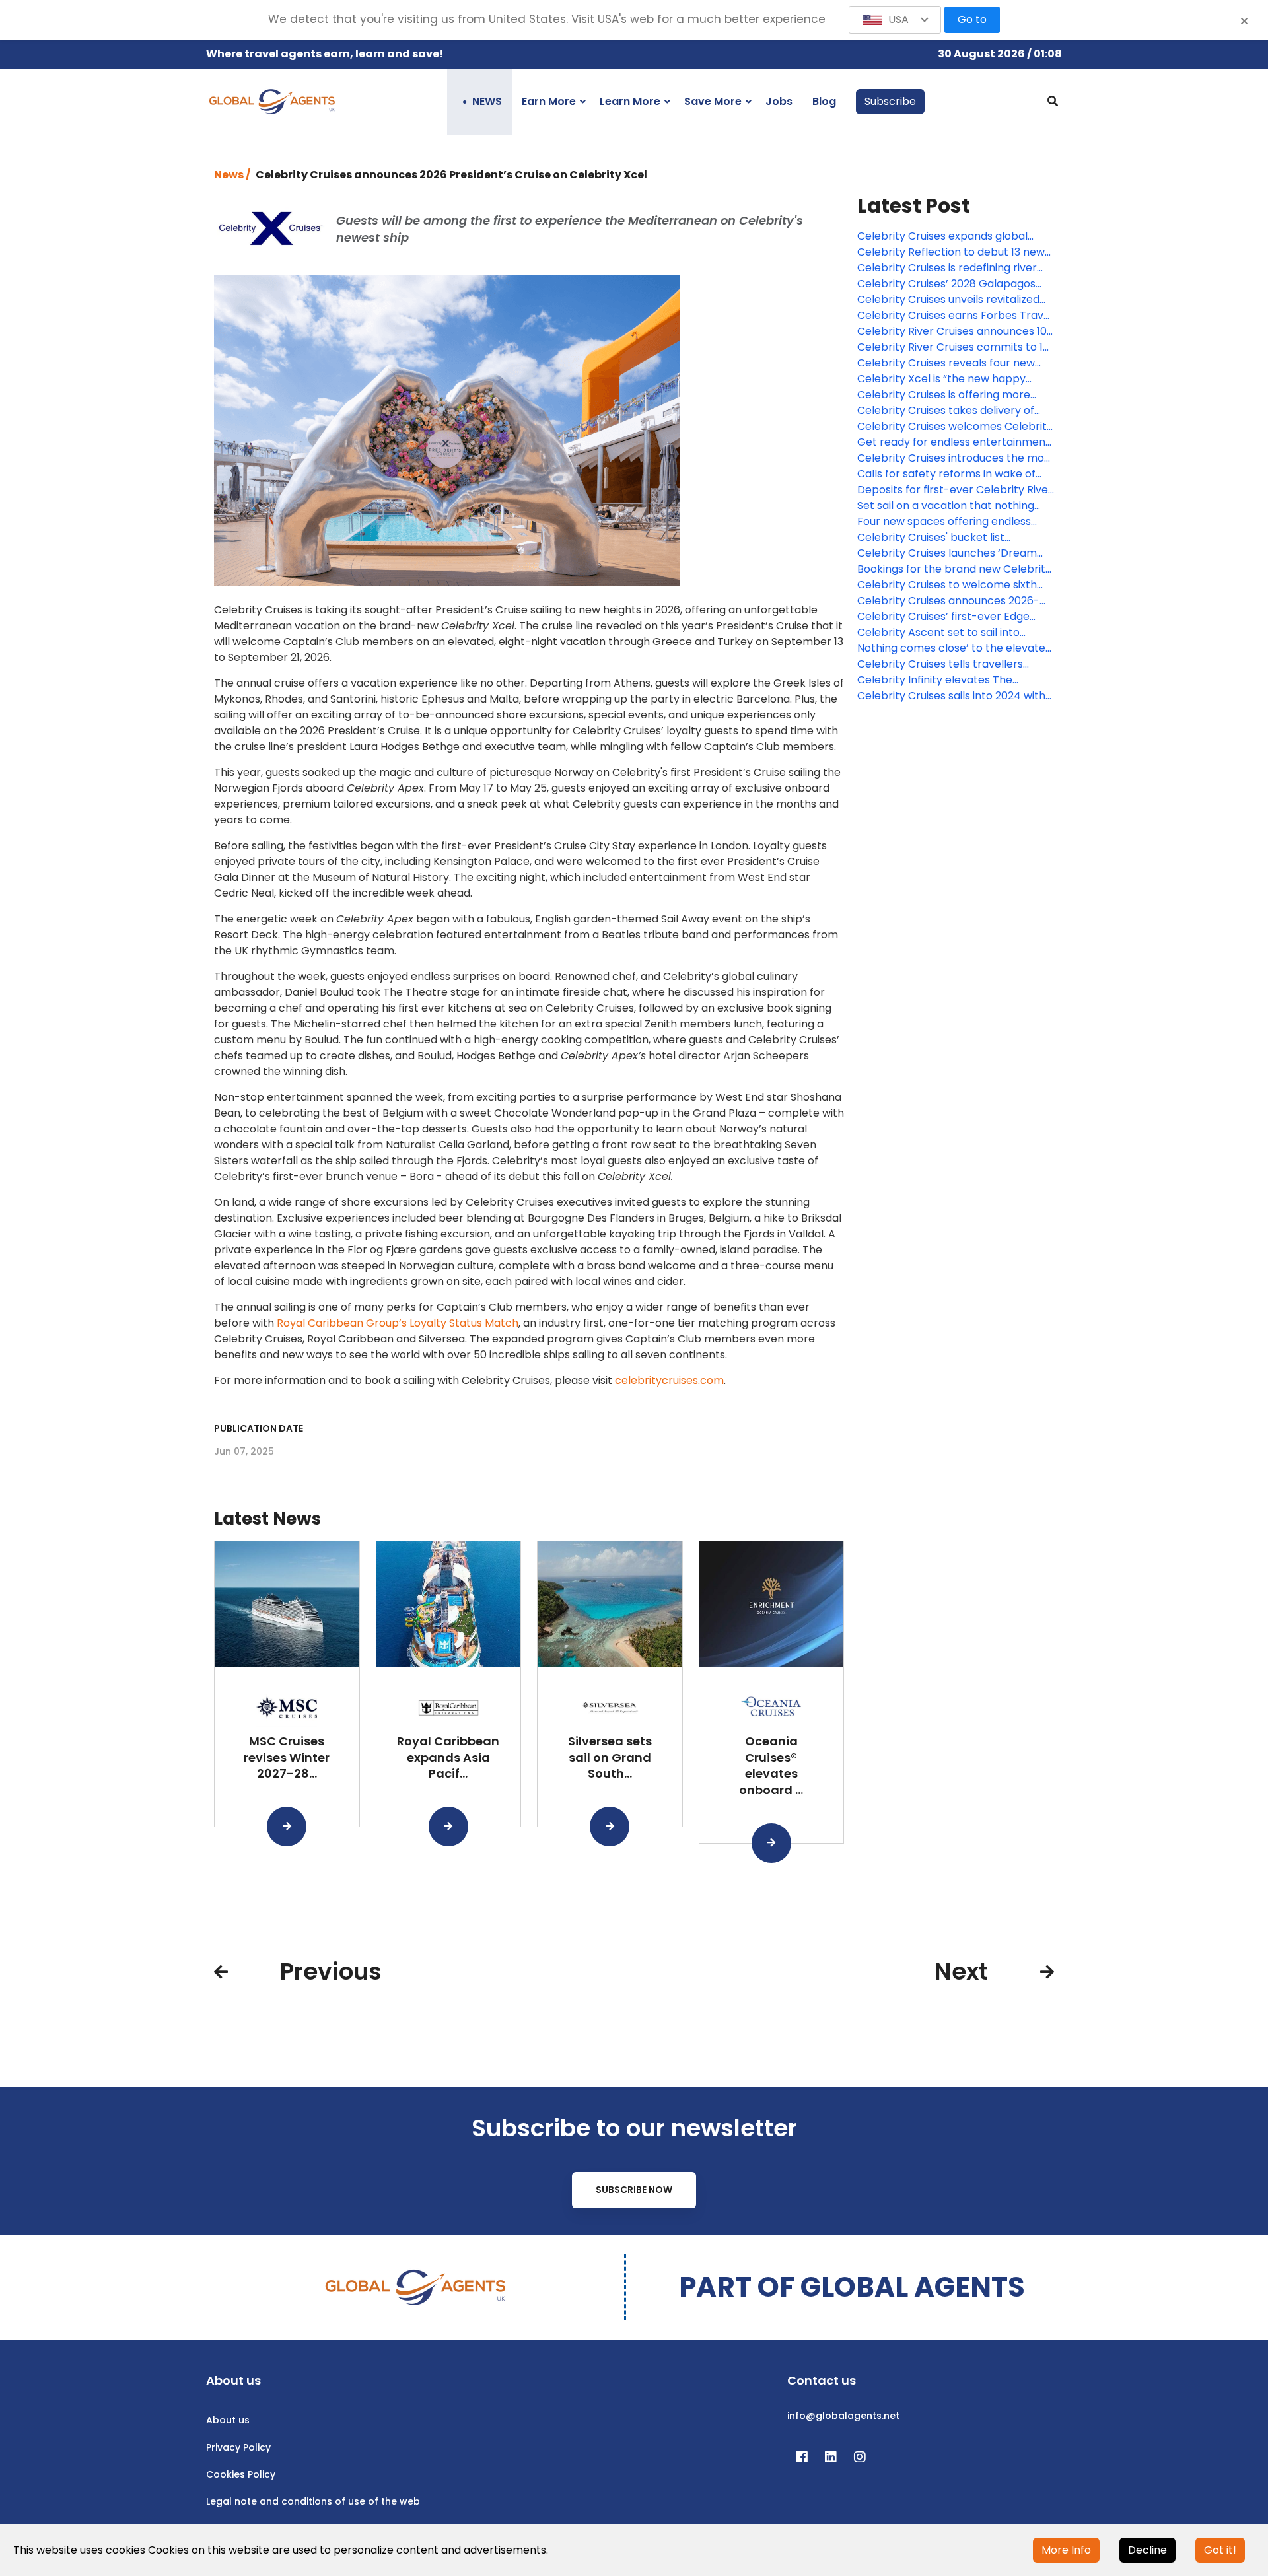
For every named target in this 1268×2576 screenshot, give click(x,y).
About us (228, 2420)
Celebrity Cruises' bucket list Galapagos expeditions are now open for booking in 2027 (954, 538)
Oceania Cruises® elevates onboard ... (771, 1765)
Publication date (259, 1428)
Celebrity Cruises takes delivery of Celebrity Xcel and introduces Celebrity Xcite (946, 411)
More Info (1066, 2550)
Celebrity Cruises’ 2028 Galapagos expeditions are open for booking (946, 284)
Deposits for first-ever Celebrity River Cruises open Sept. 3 (955, 490)
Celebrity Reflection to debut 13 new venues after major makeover (951, 252)
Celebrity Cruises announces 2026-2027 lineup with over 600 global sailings (948, 601)
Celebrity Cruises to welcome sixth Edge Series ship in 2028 (947, 585)
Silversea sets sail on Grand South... (610, 1758)
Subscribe (890, 101)
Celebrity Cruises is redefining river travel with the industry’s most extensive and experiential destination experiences (956, 268)
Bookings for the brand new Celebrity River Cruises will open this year (954, 569)
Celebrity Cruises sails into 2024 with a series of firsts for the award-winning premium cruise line (951, 696)
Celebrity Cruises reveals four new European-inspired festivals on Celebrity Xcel (946, 363)
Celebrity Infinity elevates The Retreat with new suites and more (945, 680)
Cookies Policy (241, 2474)
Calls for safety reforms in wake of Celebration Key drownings (946, 474)
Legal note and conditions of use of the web (313, 2501)
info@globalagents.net (843, 2416)
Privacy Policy (238, 2447)
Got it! (1220, 2550)
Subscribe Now (634, 2190)
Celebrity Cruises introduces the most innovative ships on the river (956, 458)
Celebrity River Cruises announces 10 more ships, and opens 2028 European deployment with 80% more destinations (955, 331)
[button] (895, 20)
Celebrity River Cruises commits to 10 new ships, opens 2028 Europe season (955, 347)
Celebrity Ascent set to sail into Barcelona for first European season (951, 633)
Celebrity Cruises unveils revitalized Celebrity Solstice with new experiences (948, 300)
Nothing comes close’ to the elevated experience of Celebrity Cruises (955, 648)
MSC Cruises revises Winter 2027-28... (287, 1758)
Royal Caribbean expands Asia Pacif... (448, 1758)
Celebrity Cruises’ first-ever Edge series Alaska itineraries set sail (943, 617)
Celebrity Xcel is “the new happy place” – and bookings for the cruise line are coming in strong (951, 379)
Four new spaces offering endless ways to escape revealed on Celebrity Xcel (944, 522)
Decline (1147, 2550)
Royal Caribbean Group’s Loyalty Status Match (398, 1323)
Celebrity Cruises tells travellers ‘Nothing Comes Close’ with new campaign (940, 664)
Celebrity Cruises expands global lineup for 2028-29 (942, 236)
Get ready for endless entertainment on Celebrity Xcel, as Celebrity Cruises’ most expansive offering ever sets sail (955, 442)
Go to (972, 19)
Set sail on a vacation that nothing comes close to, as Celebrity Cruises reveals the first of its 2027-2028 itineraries (951, 506)
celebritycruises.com (669, 1380)
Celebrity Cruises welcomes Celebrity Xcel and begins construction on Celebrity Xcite (955, 427)
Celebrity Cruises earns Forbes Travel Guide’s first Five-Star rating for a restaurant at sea (955, 316)
